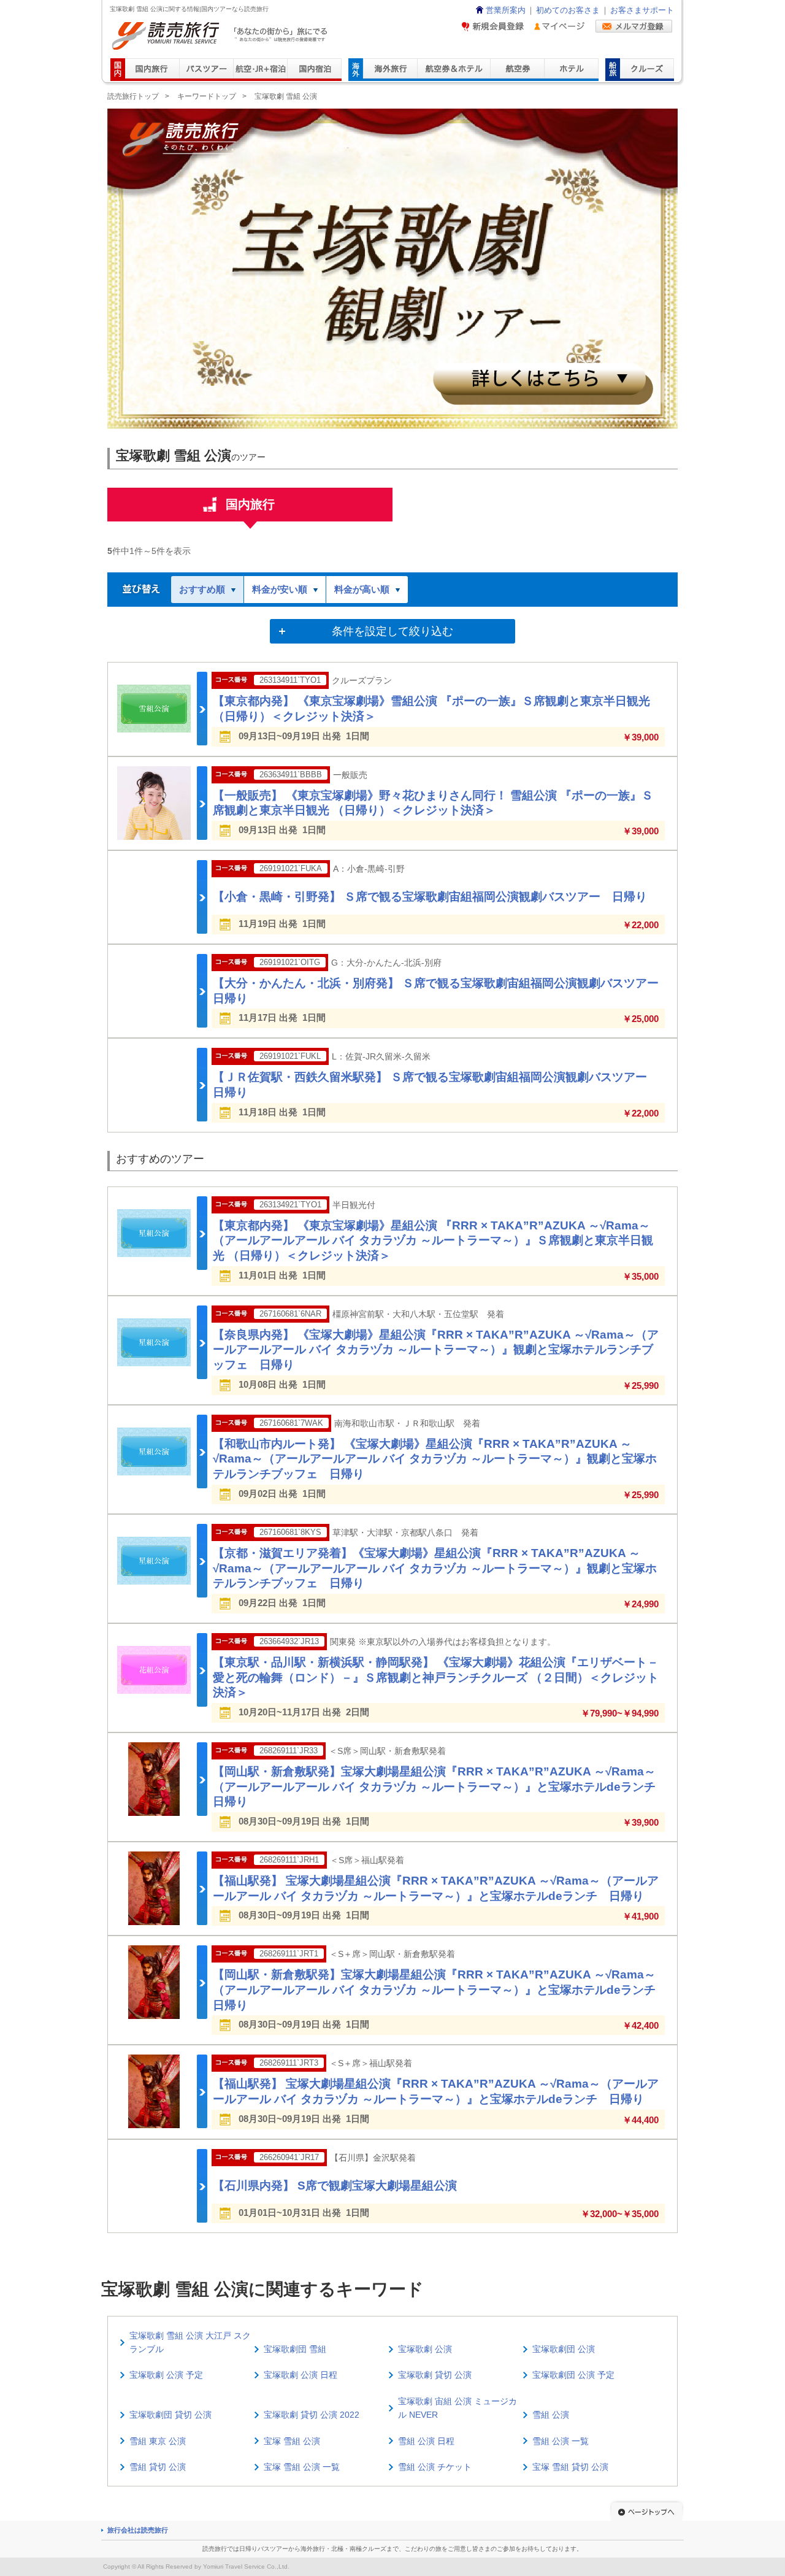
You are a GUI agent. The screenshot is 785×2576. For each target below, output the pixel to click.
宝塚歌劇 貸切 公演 (435, 2375)
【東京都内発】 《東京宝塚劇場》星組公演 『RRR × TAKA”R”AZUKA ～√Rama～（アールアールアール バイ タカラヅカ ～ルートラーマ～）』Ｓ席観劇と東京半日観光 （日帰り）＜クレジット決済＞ (433, 1240)
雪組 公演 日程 (426, 2441)
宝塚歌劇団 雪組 (295, 2349)
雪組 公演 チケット (435, 2467)
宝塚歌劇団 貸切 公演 (170, 2415)
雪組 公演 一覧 (561, 2441)
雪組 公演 (551, 2415)
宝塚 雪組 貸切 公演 (570, 2467)
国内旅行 (250, 504)
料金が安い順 (280, 589)
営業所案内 (506, 10)
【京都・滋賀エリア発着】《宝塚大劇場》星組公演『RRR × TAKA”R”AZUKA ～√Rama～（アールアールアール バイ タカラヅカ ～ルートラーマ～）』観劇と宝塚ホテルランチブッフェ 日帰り (435, 1568)
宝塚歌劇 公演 (425, 2349)
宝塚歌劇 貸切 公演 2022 (312, 2415)
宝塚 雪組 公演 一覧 (302, 2467)
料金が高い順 (362, 589)
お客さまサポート (642, 10)
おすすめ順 (202, 589)
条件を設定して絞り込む (392, 631)
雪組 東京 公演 (158, 2441)
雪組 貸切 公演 (158, 2467)
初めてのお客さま (568, 10)
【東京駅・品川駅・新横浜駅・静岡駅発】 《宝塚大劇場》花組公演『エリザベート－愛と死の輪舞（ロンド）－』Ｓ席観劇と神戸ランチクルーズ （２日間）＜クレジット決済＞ (436, 1677)
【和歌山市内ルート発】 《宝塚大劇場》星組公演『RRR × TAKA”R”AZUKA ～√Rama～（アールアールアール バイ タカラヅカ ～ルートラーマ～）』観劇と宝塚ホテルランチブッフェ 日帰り (435, 1459)
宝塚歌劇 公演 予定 (166, 2375)
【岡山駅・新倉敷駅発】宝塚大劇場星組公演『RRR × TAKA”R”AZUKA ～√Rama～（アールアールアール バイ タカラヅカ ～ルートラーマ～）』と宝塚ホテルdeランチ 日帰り (440, 1786)
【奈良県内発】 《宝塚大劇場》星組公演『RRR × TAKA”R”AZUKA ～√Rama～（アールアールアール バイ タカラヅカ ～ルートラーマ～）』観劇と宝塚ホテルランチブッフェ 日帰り (436, 1350)
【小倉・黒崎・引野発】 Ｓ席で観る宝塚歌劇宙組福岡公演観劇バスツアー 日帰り (430, 897)
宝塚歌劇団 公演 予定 (573, 2375)
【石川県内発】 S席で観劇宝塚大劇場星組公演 (335, 2186)
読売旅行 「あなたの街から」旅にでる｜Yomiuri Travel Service (221, 36)
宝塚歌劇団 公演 (564, 2349)
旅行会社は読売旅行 (138, 2530)
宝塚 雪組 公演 (292, 2441)
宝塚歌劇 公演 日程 (301, 2375)
